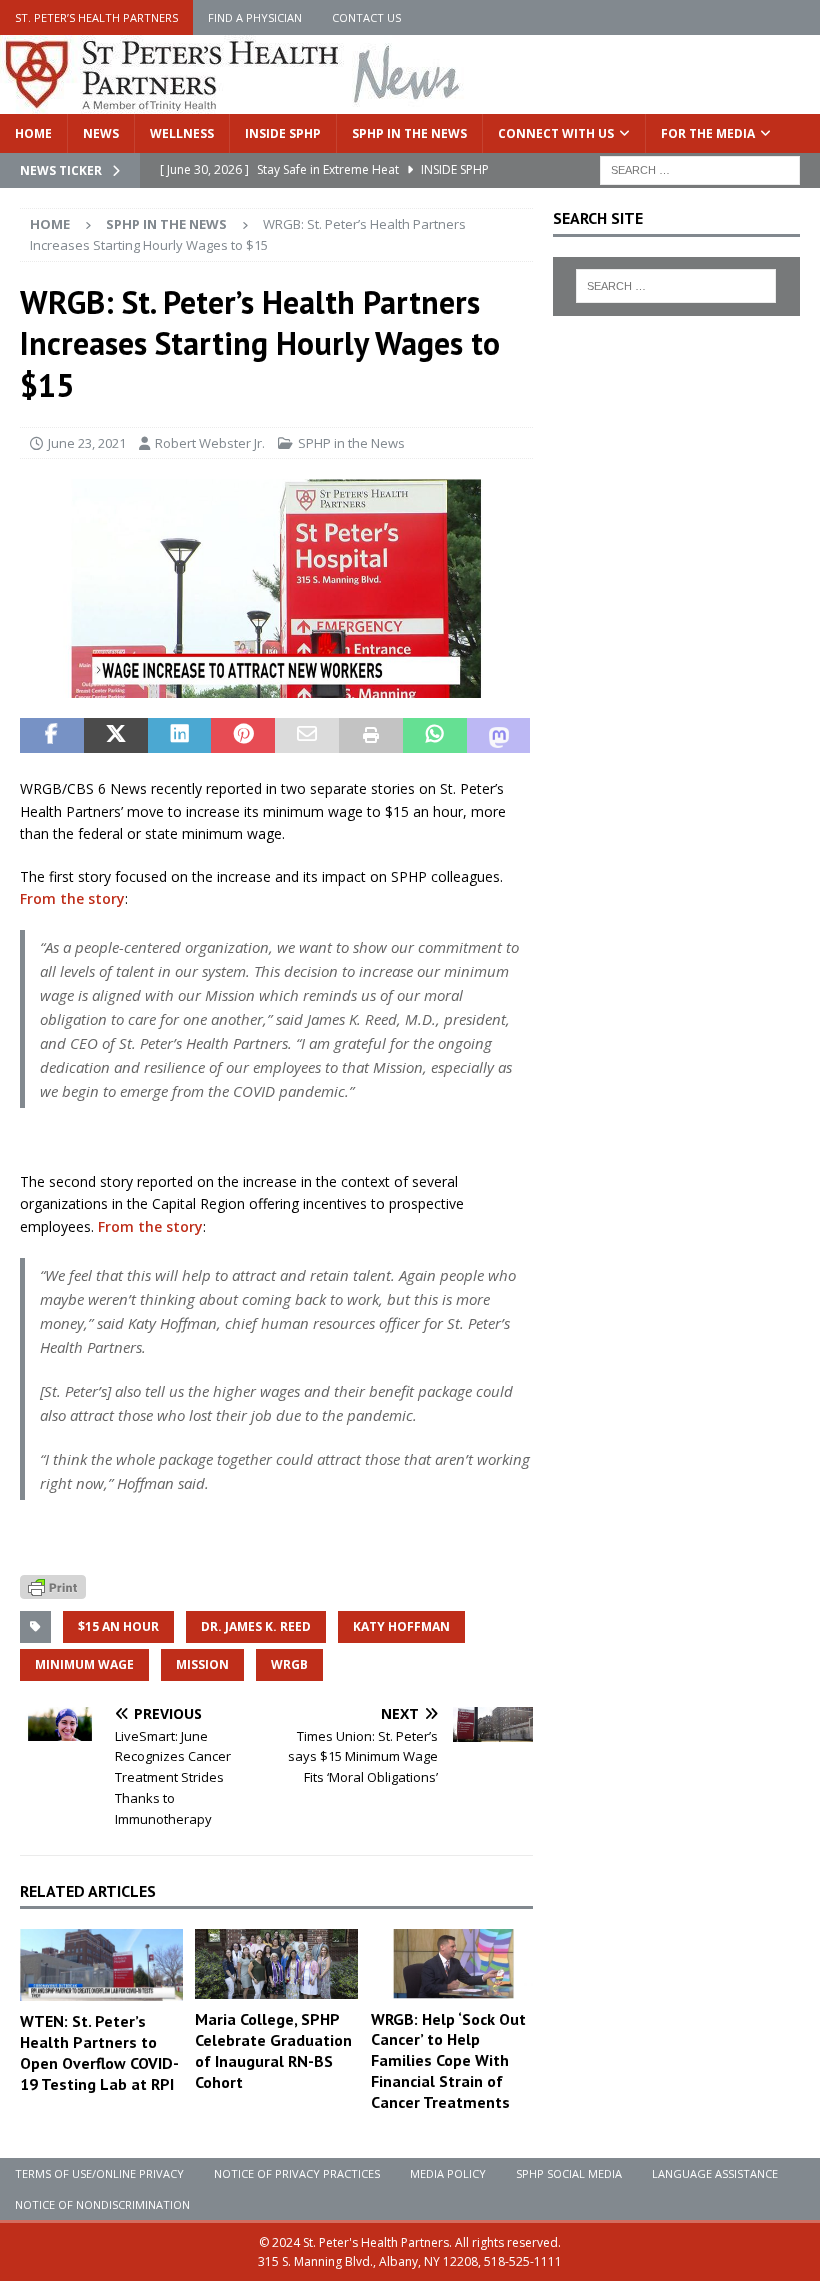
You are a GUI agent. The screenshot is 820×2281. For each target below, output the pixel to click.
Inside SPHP (283, 133)
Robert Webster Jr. (210, 443)
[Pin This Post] (243, 736)
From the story (72, 898)
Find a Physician (255, 17)
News (101, 133)
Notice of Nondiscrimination (102, 2204)
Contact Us (366, 17)
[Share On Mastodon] (499, 736)
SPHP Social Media (569, 2173)
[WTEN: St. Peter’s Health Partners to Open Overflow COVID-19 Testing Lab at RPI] (101, 1965)
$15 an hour (118, 1626)
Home (33, 133)
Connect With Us (556, 133)
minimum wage (84, 1664)
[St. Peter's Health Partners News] (234, 102)
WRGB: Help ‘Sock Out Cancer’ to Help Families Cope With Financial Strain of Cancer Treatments (448, 2060)
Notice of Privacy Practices (297, 2173)
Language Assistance (715, 2173)
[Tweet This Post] (116, 736)
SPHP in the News (409, 133)
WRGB (289, 1664)
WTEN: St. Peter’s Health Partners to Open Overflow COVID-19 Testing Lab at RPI (99, 2052)
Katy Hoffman (401, 1626)
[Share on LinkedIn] (180, 736)
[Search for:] (700, 168)
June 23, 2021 (87, 443)
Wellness (182, 133)
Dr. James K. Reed (256, 1626)
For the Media (708, 133)
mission (202, 1664)
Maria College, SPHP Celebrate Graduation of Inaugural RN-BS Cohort (273, 2050)
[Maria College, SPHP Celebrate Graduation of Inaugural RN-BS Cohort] (276, 1964)
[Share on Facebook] (52, 736)
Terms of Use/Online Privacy (99, 2173)
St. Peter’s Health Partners (96, 17)
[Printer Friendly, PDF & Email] (53, 1584)
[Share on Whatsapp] (435, 736)
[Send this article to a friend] (307, 736)
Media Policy (448, 2173)
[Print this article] (371, 736)
